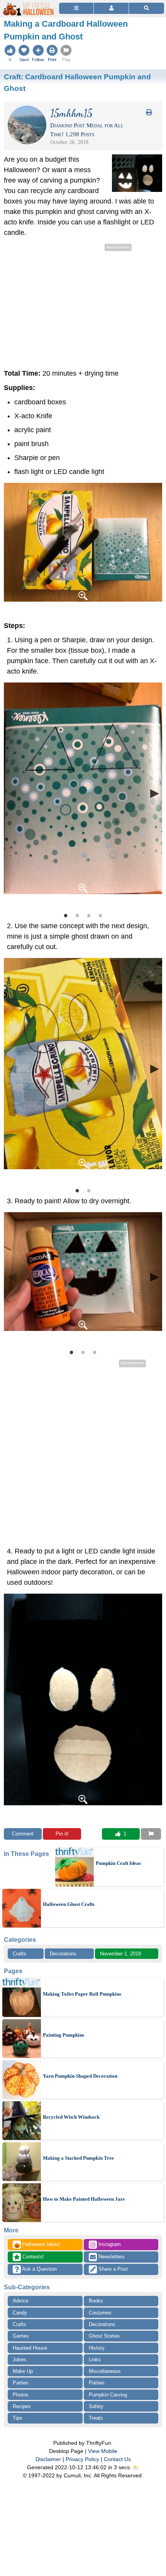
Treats (96, 2418)
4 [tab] (100, 915)
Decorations (63, 1954)
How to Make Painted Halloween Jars (84, 2199)
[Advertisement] (83, 307)
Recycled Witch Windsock (71, 2117)
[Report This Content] (151, 1834)
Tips (18, 2418)
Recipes (22, 2406)
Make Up (23, 2371)
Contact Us (117, 2459)
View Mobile (103, 2451)
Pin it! (62, 1834)
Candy (20, 2313)
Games (21, 2336)
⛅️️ (136, 2467)
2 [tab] (77, 915)
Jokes (19, 2360)
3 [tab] (89, 915)
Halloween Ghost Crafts (69, 1904)
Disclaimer (48, 2459)
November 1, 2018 (120, 1954)
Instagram (109, 2244)
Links (95, 2360)
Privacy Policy (82, 2459)
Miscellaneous (105, 2371)
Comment (23, 1834)
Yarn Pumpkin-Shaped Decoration (80, 2076)
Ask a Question (39, 2269)
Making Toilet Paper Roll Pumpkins (82, 1994)
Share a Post (112, 2269)
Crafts (19, 1954)
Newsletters (111, 2257)
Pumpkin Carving (108, 2395)
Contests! (32, 2257)
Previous (12, 793)
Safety (96, 2406)
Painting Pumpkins (64, 2035)
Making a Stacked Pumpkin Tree (78, 2158)
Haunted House (30, 2348)
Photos (21, 2395)
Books (96, 2301)
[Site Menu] (76, 8)
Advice (20, 2301)
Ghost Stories (104, 2336)
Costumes (100, 2313)
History (97, 2348)
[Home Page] (29, 4)
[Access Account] (111, 8)
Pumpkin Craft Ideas (118, 1863)
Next (154, 793)
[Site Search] (147, 8)
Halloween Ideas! (37, 2245)
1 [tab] (66, 915)
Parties (21, 2383)
